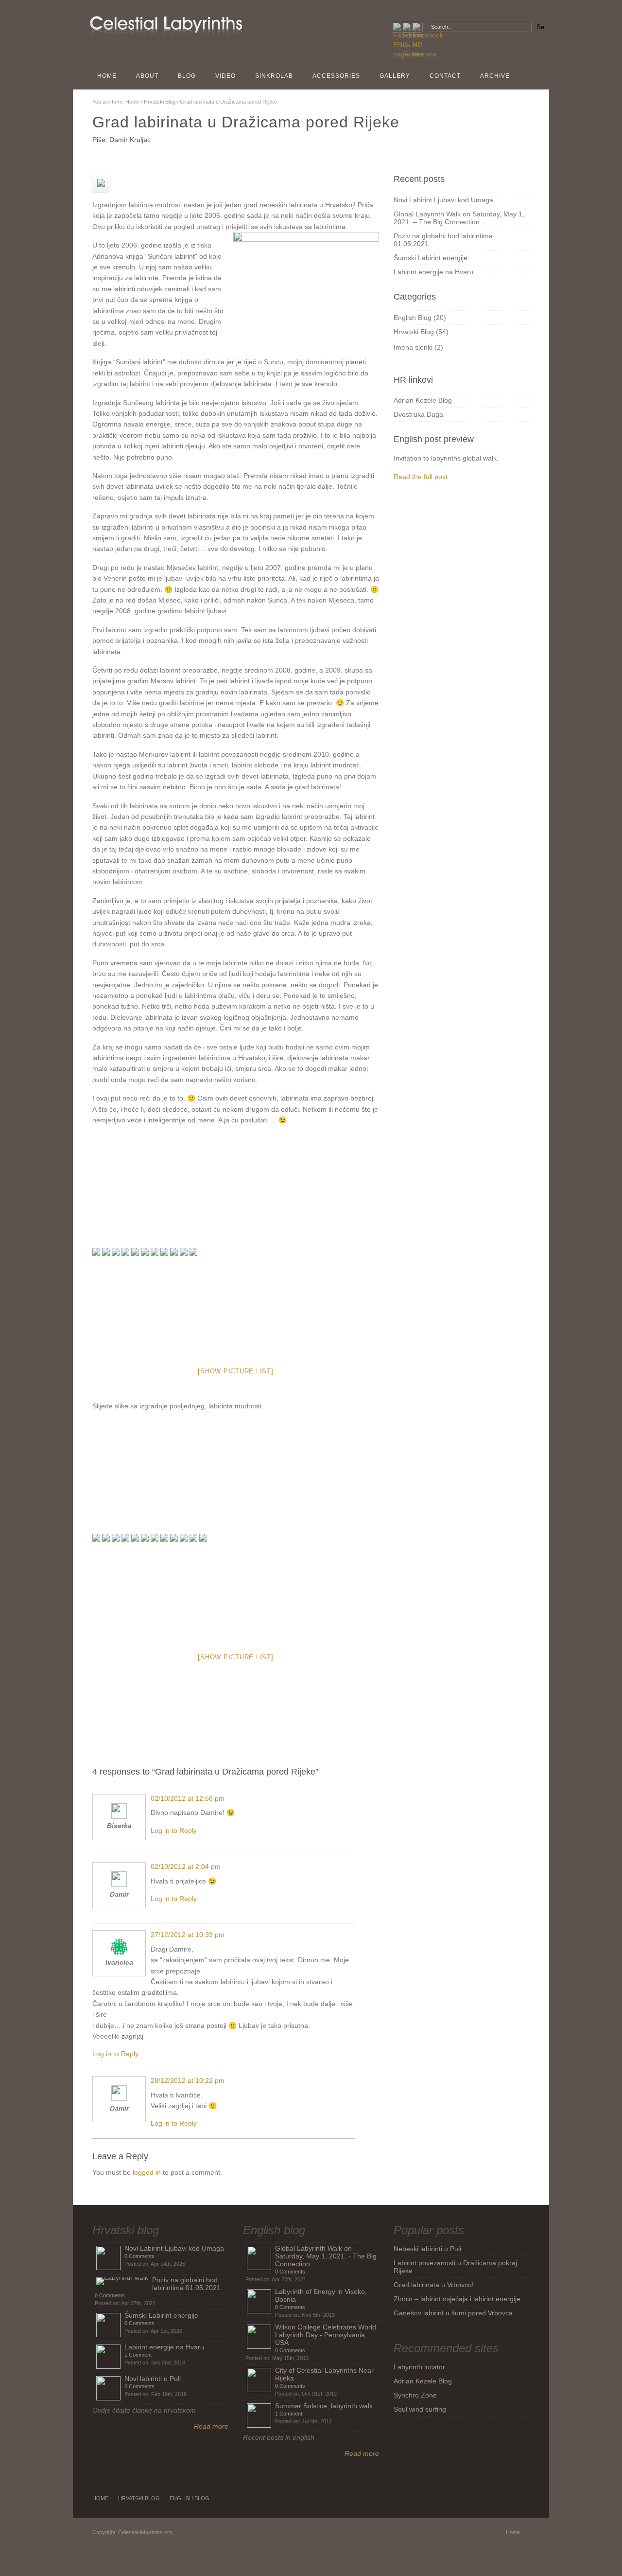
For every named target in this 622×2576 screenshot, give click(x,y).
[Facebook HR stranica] (416, 27)
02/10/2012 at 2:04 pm (186, 1866)
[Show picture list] (235, 1371)
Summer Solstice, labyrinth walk (324, 2406)
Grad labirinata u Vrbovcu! (434, 2285)
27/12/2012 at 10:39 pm (188, 1935)
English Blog (413, 318)
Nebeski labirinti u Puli (427, 2249)
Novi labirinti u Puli (153, 2379)
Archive (495, 76)
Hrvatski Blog (160, 102)
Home (107, 76)
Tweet (307, 1702)
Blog (187, 76)
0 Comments (139, 2256)
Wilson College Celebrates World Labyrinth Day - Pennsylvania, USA (326, 2335)
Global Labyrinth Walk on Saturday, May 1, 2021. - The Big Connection (326, 2256)
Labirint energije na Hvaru (433, 272)
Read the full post (421, 477)
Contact (445, 76)
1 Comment (138, 2355)
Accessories (336, 76)
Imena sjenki (413, 347)
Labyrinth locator (419, 2367)
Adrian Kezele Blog (423, 400)
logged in (147, 2172)
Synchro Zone (415, 2395)
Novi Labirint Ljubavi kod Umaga (443, 200)
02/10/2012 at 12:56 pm (188, 1798)
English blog (274, 2230)
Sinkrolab (274, 76)
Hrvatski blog (126, 2230)
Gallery (395, 76)
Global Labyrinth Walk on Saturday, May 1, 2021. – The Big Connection (459, 218)
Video (225, 76)
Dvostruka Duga (418, 414)
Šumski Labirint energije (431, 258)
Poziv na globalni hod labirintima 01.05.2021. (187, 2284)
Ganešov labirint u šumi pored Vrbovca (453, 2313)
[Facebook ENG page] (397, 27)
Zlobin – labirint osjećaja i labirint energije (457, 2299)
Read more (211, 2426)
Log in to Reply (174, 1830)
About (147, 76)
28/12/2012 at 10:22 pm (188, 2080)
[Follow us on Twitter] (407, 27)
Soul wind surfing (420, 2409)
